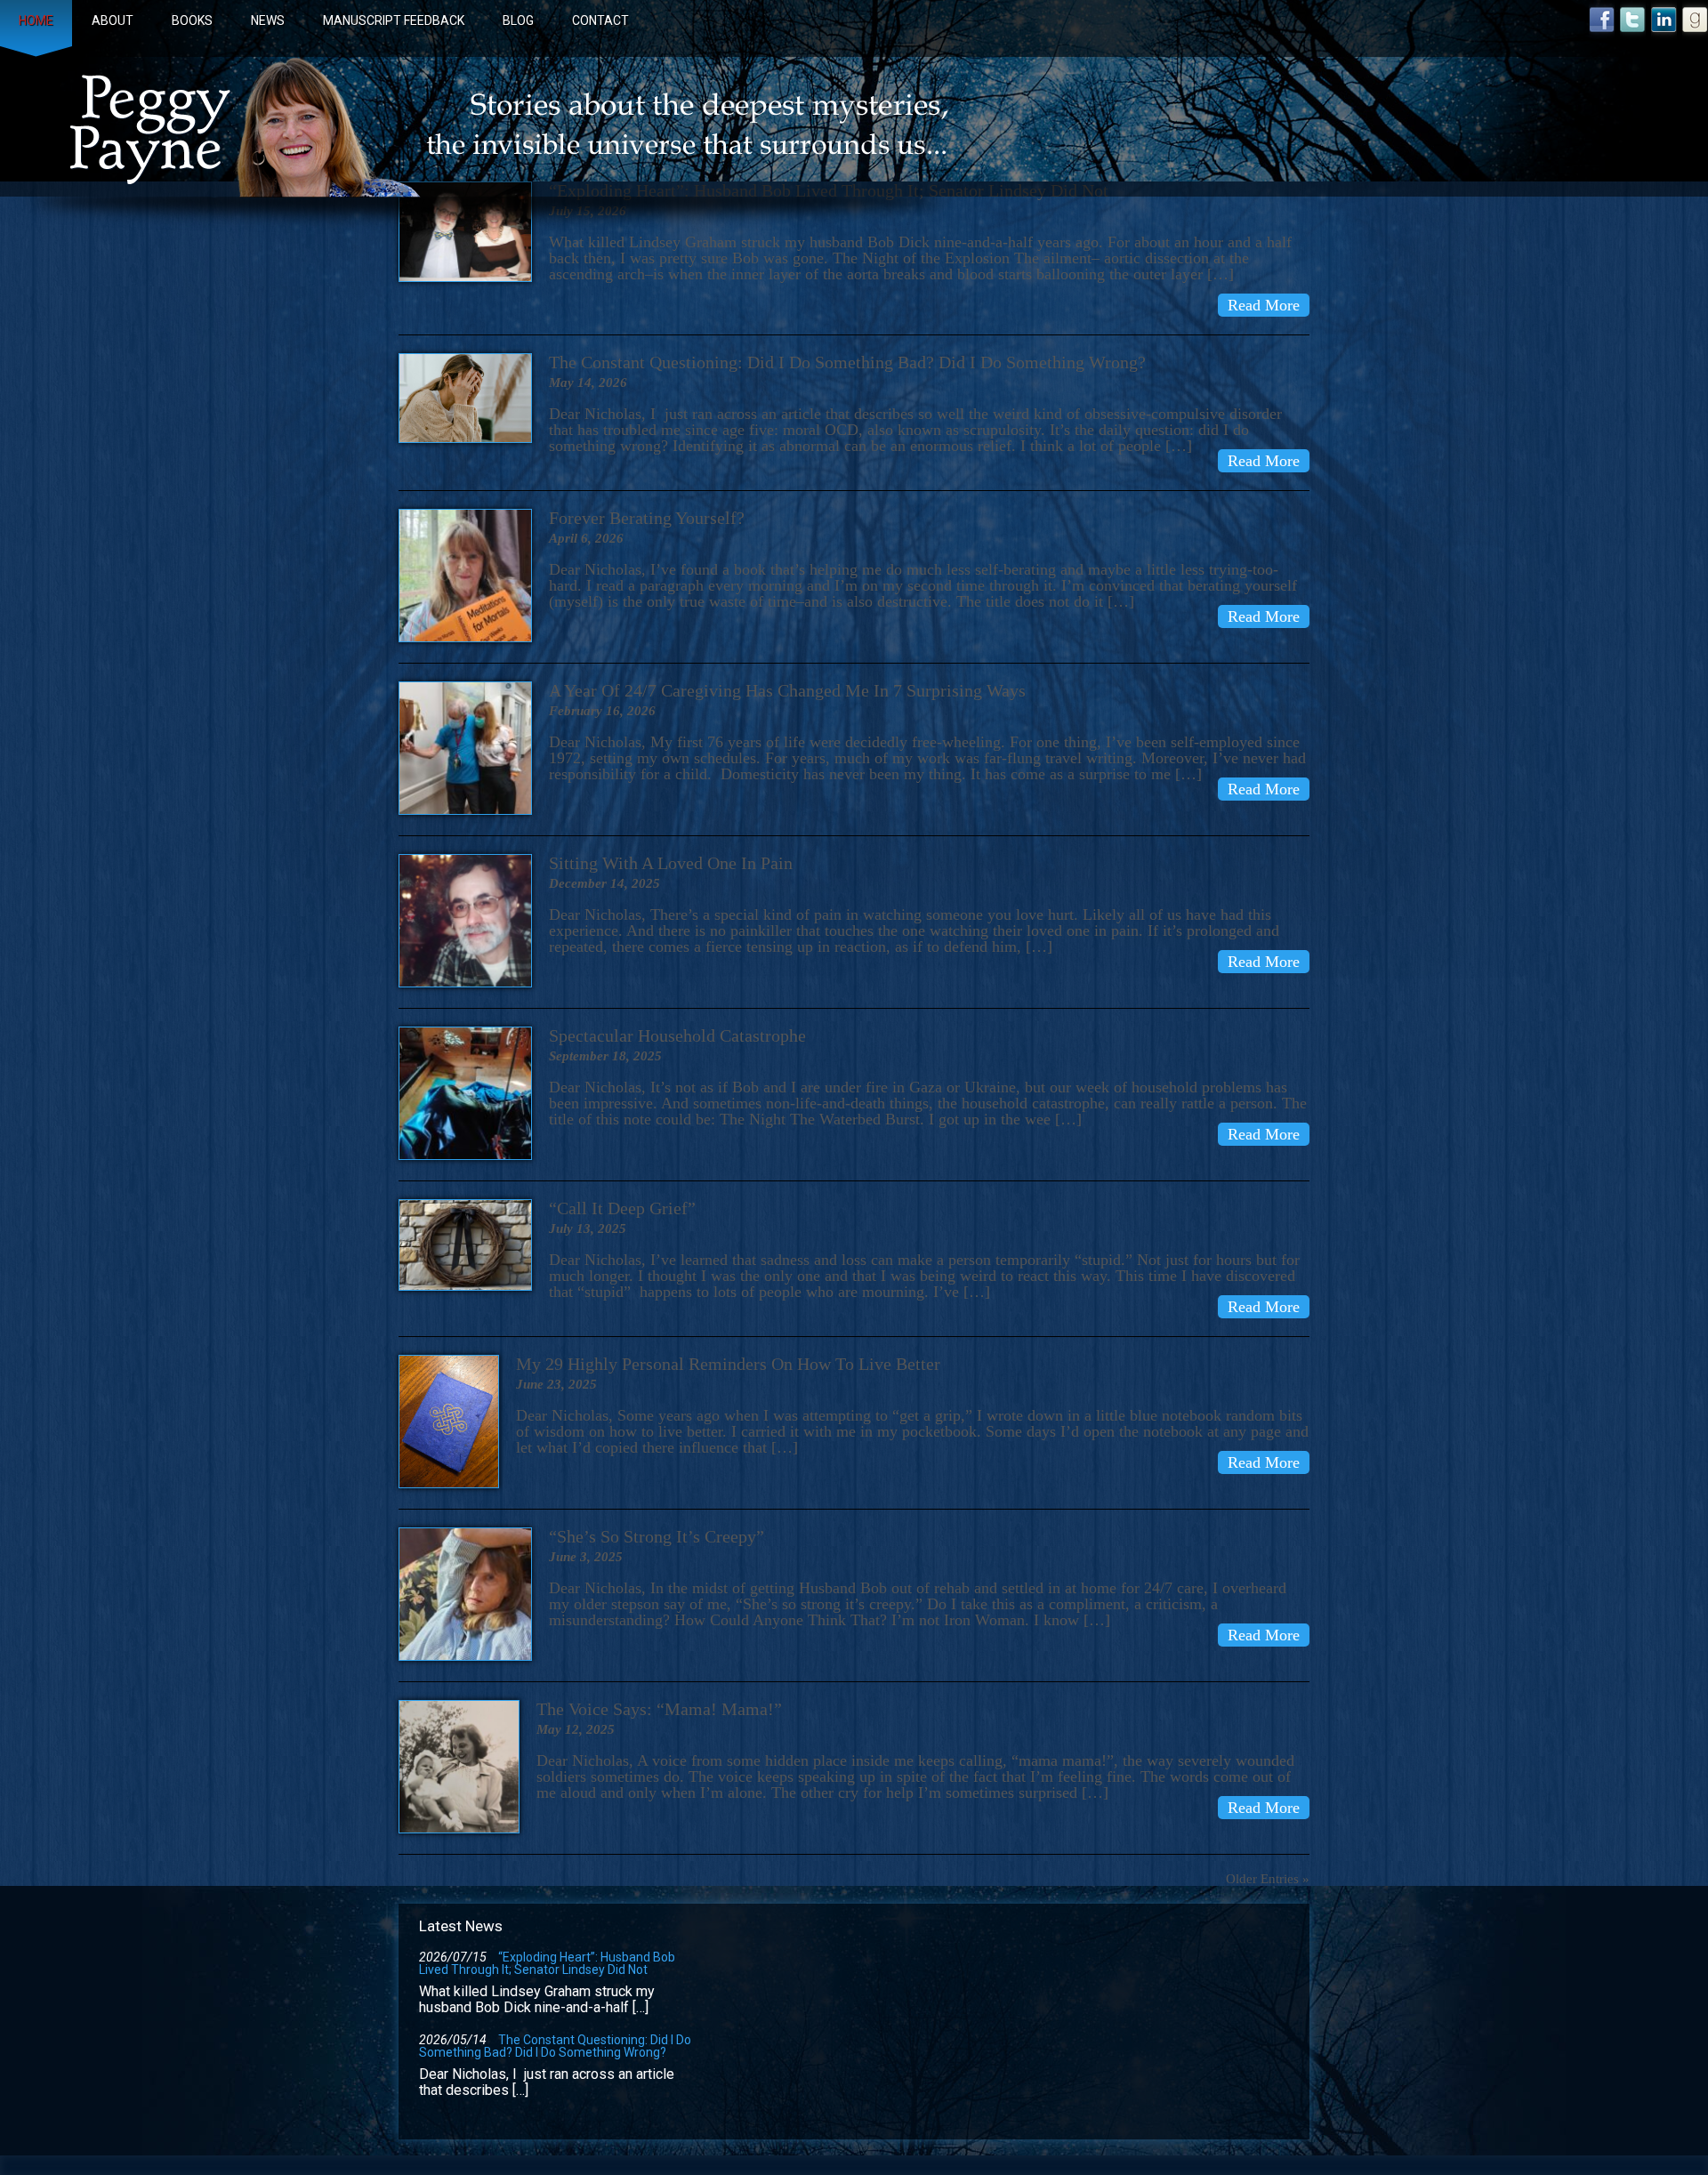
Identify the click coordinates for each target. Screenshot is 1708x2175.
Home (36, 20)
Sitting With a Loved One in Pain (671, 863)
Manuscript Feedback (394, 20)
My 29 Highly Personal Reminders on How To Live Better (728, 1364)
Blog (518, 20)
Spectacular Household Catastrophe (677, 1035)
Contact (600, 20)
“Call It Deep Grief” (622, 1208)
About (113, 20)
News (268, 20)
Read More (1264, 305)
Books (192, 20)
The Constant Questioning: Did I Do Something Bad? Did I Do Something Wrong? (847, 362)
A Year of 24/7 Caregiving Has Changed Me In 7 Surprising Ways (787, 690)
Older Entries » (1268, 1879)
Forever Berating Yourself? (647, 518)
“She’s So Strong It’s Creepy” (657, 1536)
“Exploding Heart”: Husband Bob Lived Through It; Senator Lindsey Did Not (547, 1963)
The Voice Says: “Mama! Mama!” (659, 1709)
